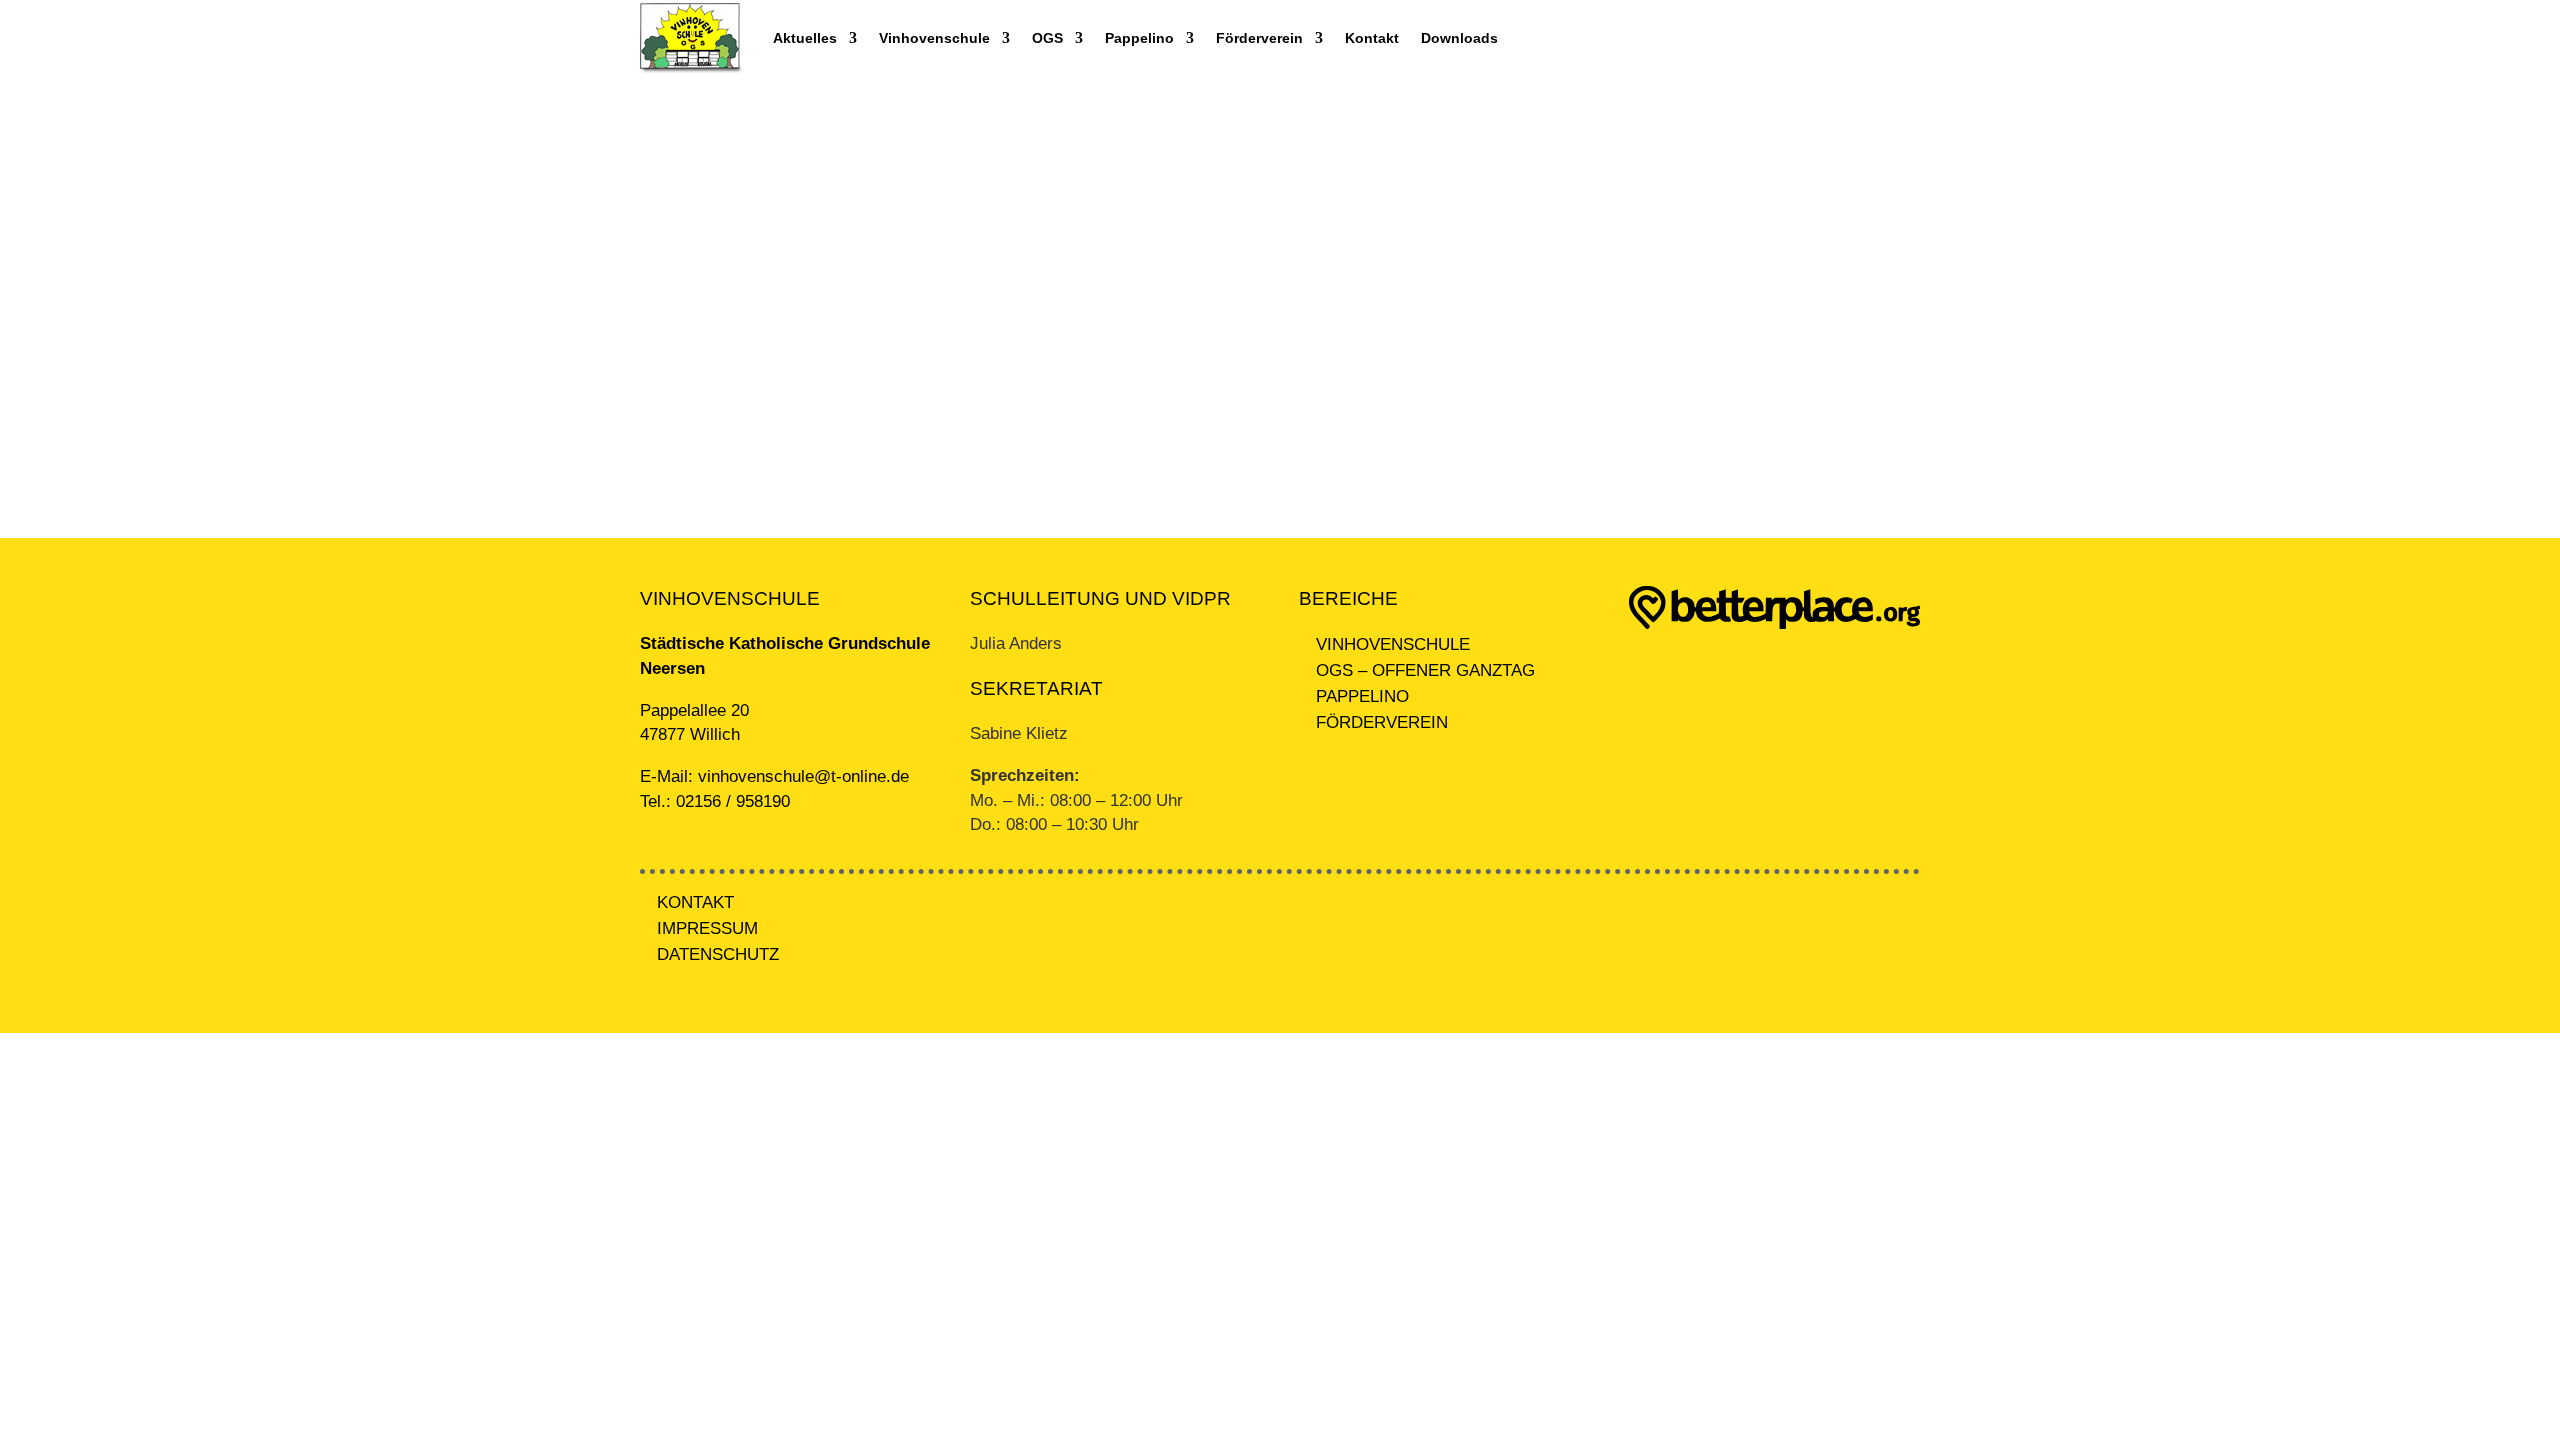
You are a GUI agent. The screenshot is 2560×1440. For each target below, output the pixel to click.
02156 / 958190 (733, 801)
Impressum (707, 928)
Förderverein (1259, 38)
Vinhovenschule (934, 38)
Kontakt (1372, 38)
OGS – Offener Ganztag (1425, 670)
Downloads (1459, 38)
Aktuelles (805, 38)
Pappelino (1139, 38)
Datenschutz (718, 954)
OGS (1047, 38)
